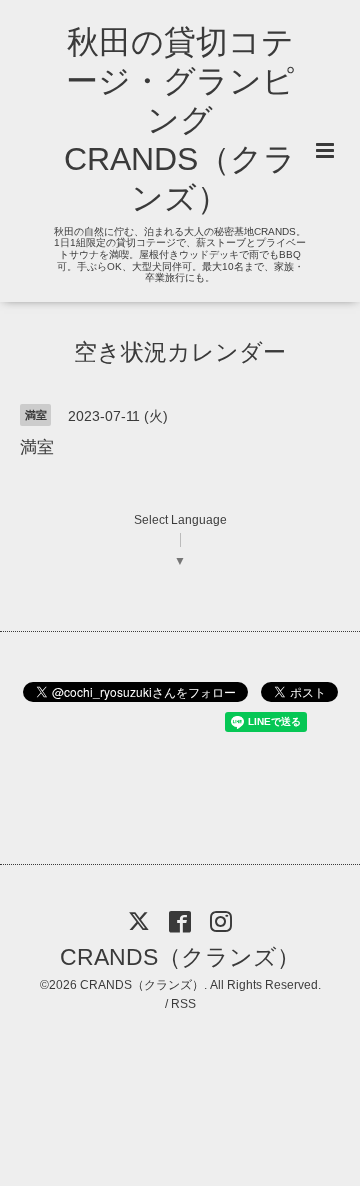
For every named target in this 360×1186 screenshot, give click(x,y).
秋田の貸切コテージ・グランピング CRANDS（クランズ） (180, 120)
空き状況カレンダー (180, 352)
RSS (183, 1004)
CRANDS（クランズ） (180, 957)
